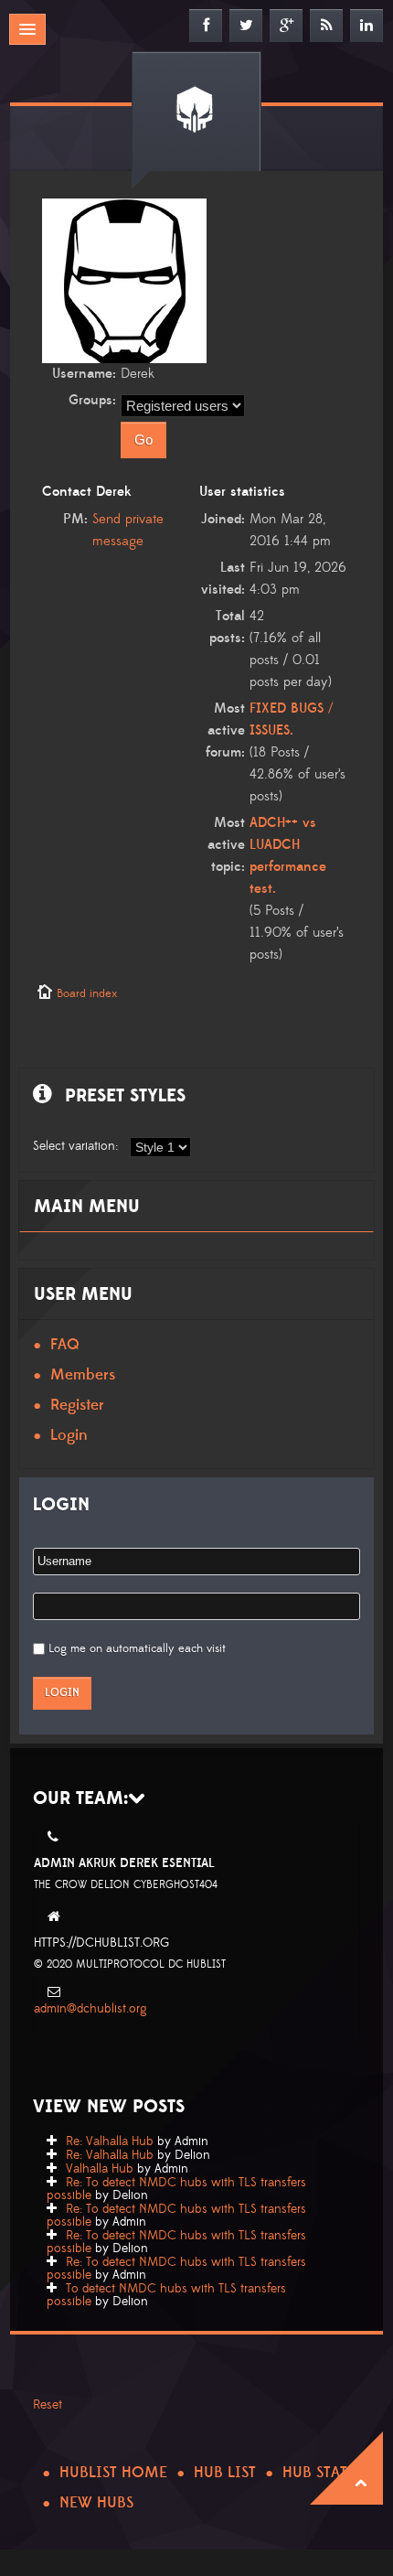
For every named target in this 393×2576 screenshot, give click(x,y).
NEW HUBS (96, 2503)
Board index (87, 993)
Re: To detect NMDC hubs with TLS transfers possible (176, 2189)
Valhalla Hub (100, 2169)
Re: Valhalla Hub (110, 2141)
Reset (48, 2405)
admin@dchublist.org (90, 2009)
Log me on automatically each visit (137, 1648)
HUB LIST (225, 2473)
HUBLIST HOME (113, 2473)
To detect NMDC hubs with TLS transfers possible (166, 2295)
